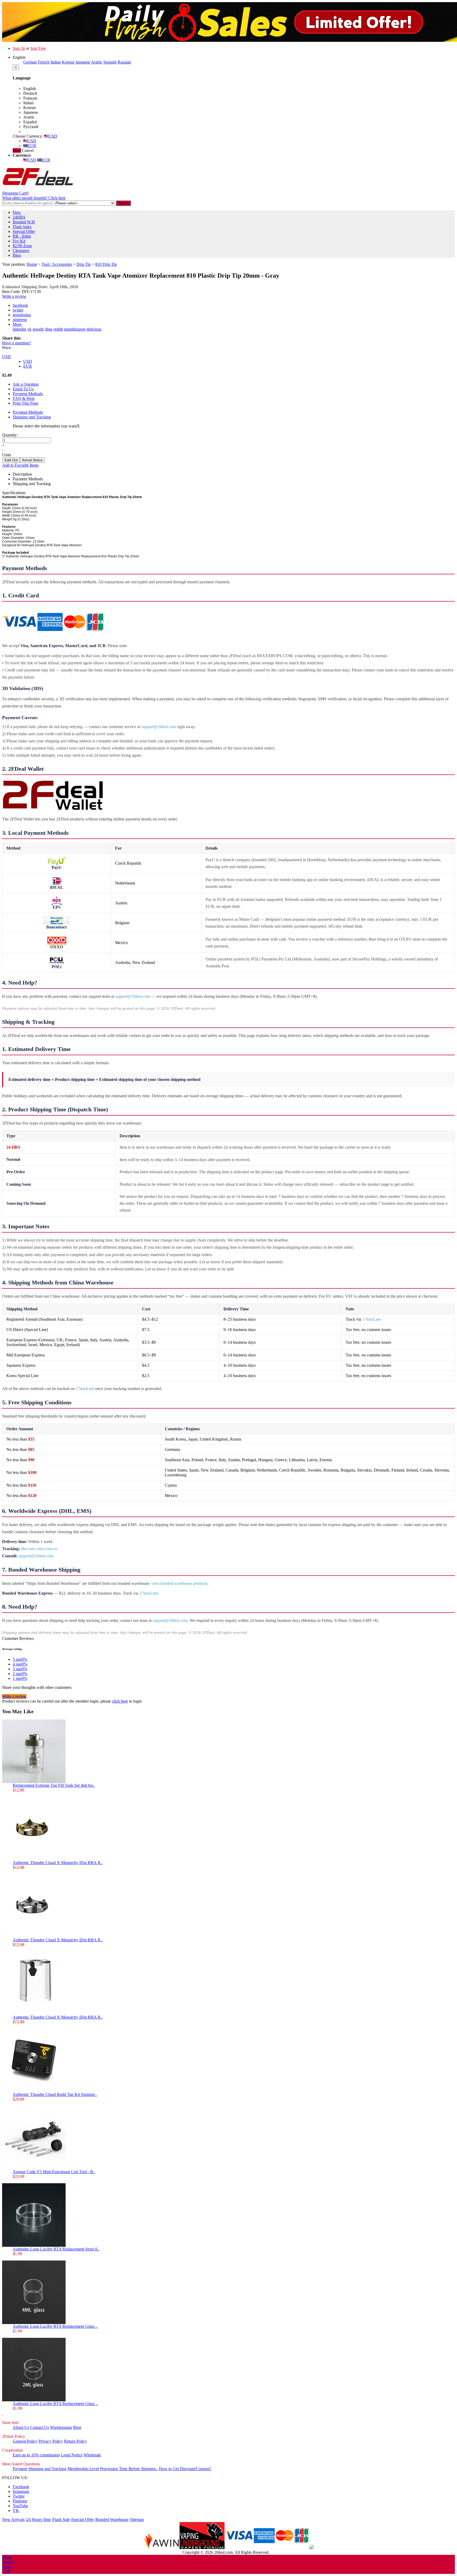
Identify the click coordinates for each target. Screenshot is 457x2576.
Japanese (83, 62)
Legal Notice (72, 2455)
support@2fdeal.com (159, 727)
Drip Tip (84, 264)
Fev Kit (19, 241)
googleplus (22, 315)
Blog (17, 255)
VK (16, 2510)
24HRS (19, 217)
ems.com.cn (47, 1549)
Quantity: (10, 435)
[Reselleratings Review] (311, 2548)
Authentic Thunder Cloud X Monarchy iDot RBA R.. (58, 1863)
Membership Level (83, 2469)
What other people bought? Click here (34, 198)
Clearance (21, 251)
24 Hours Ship (39, 2519)
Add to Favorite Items (20, 465)
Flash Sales (22, 227)
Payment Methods (28, 394)
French (44, 62)
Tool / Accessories (57, 264)
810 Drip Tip (106, 264)
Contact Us (40, 2427)
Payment (20, 2469)
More (17, 324)
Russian (124, 62)
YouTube (20, 2506)
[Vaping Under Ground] (202, 2548)
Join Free (38, 48)
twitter (18, 310)
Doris (7, 2557)
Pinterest (20, 2501)
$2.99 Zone (22, 246)
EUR (32, 146)
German (30, 62)
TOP (6, 2571)
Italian (56, 62)
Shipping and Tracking (32, 417)
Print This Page (26, 403)
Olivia (7, 2567)
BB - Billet (22, 236)
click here (120, 1701)
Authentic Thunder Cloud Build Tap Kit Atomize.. (55, 2094)
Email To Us (23, 389)
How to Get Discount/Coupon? (185, 2469)
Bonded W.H (24, 222)
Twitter (19, 2496)
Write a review (14, 296)
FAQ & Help (24, 398)
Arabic (97, 62)
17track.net (372, 1319)
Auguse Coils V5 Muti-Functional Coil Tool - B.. (54, 2172)
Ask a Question (26, 384)
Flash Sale (61, 2519)
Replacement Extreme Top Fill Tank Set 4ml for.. (54, 1785)
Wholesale (92, 2455)
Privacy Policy (51, 2441)
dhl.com (28, 1549)
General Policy (25, 2441)
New (17, 212)
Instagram (21, 2491)
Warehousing (61, 2427)
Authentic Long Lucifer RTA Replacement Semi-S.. (56, 2249)
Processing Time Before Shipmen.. (129, 2469)
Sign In (19, 48)
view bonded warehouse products (179, 1583)
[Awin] (161, 2548)
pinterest (20, 320)
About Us (21, 2427)
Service (8, 2562)
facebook (20, 305)
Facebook (21, 2487)
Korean (68, 62)
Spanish (110, 62)
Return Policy (76, 2441)
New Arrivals (13, 2519)
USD (53, 136)
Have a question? (17, 343)
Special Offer (24, 231)
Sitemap (137, 2519)
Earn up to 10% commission (36, 2455)
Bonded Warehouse (112, 2519)
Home (32, 264)
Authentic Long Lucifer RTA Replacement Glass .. (55, 2326)
